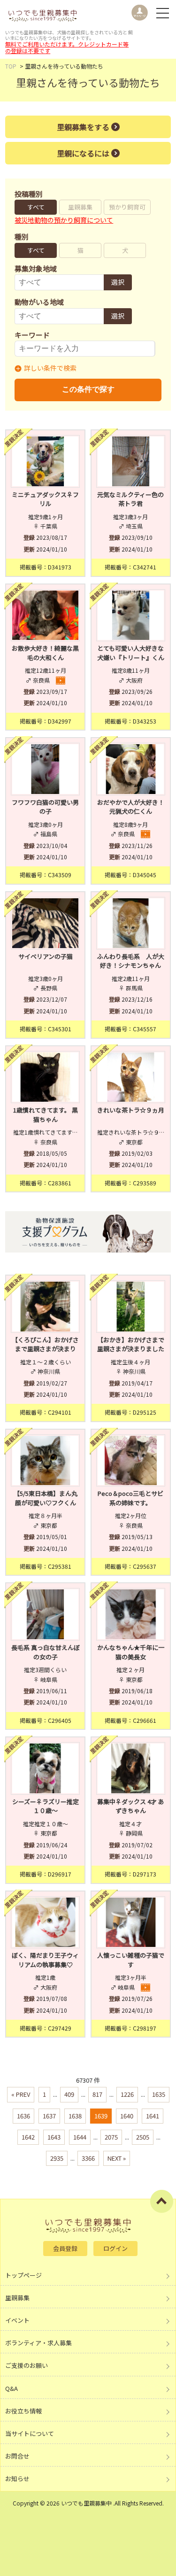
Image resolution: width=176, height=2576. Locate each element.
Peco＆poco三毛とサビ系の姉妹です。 (130, 1498)
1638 (75, 2116)
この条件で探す (88, 389)
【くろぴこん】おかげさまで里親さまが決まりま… (45, 1349)
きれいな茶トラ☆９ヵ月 (131, 1110)
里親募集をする (83, 127)
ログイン (115, 2248)
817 (97, 2094)
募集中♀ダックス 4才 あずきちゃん (131, 1806)
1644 (80, 2137)
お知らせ (17, 2479)
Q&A (11, 2388)
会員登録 (65, 2248)
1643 (54, 2137)
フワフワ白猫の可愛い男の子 (45, 807)
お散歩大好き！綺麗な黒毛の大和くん (45, 653)
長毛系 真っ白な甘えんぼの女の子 (46, 1652)
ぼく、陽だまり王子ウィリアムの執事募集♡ (45, 1960)
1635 (159, 2094)
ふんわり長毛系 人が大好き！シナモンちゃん (131, 961)
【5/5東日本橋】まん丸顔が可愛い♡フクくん (46, 1498)
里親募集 (80, 207)
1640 (127, 2116)
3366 (88, 2158)
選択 (118, 282)
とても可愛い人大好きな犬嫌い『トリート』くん (131, 653)
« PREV (21, 2094)
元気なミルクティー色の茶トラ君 (130, 499)
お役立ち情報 (23, 2411)
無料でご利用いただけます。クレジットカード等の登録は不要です (67, 47)
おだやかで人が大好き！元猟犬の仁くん (131, 807)
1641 (153, 2116)
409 (69, 2094)
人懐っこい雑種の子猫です (131, 1960)
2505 (143, 2137)
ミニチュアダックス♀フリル (45, 499)
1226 (127, 2094)
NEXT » (117, 2158)
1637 (49, 2116)
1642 (28, 2137)
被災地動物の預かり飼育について (64, 220)
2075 (111, 2137)
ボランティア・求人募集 (38, 2343)
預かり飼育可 (127, 207)
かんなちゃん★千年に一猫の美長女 (131, 1652)
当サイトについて (30, 2433)
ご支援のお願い (27, 2365)
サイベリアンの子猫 (46, 956)
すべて (36, 207)
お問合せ (17, 2456)
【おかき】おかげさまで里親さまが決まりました (131, 1344)
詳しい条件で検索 (50, 368)
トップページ (23, 2275)
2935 (57, 2158)
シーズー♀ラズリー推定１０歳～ (46, 1806)
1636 (23, 2116)
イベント (17, 2320)
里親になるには (83, 153)
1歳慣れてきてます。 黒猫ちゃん (46, 1115)
